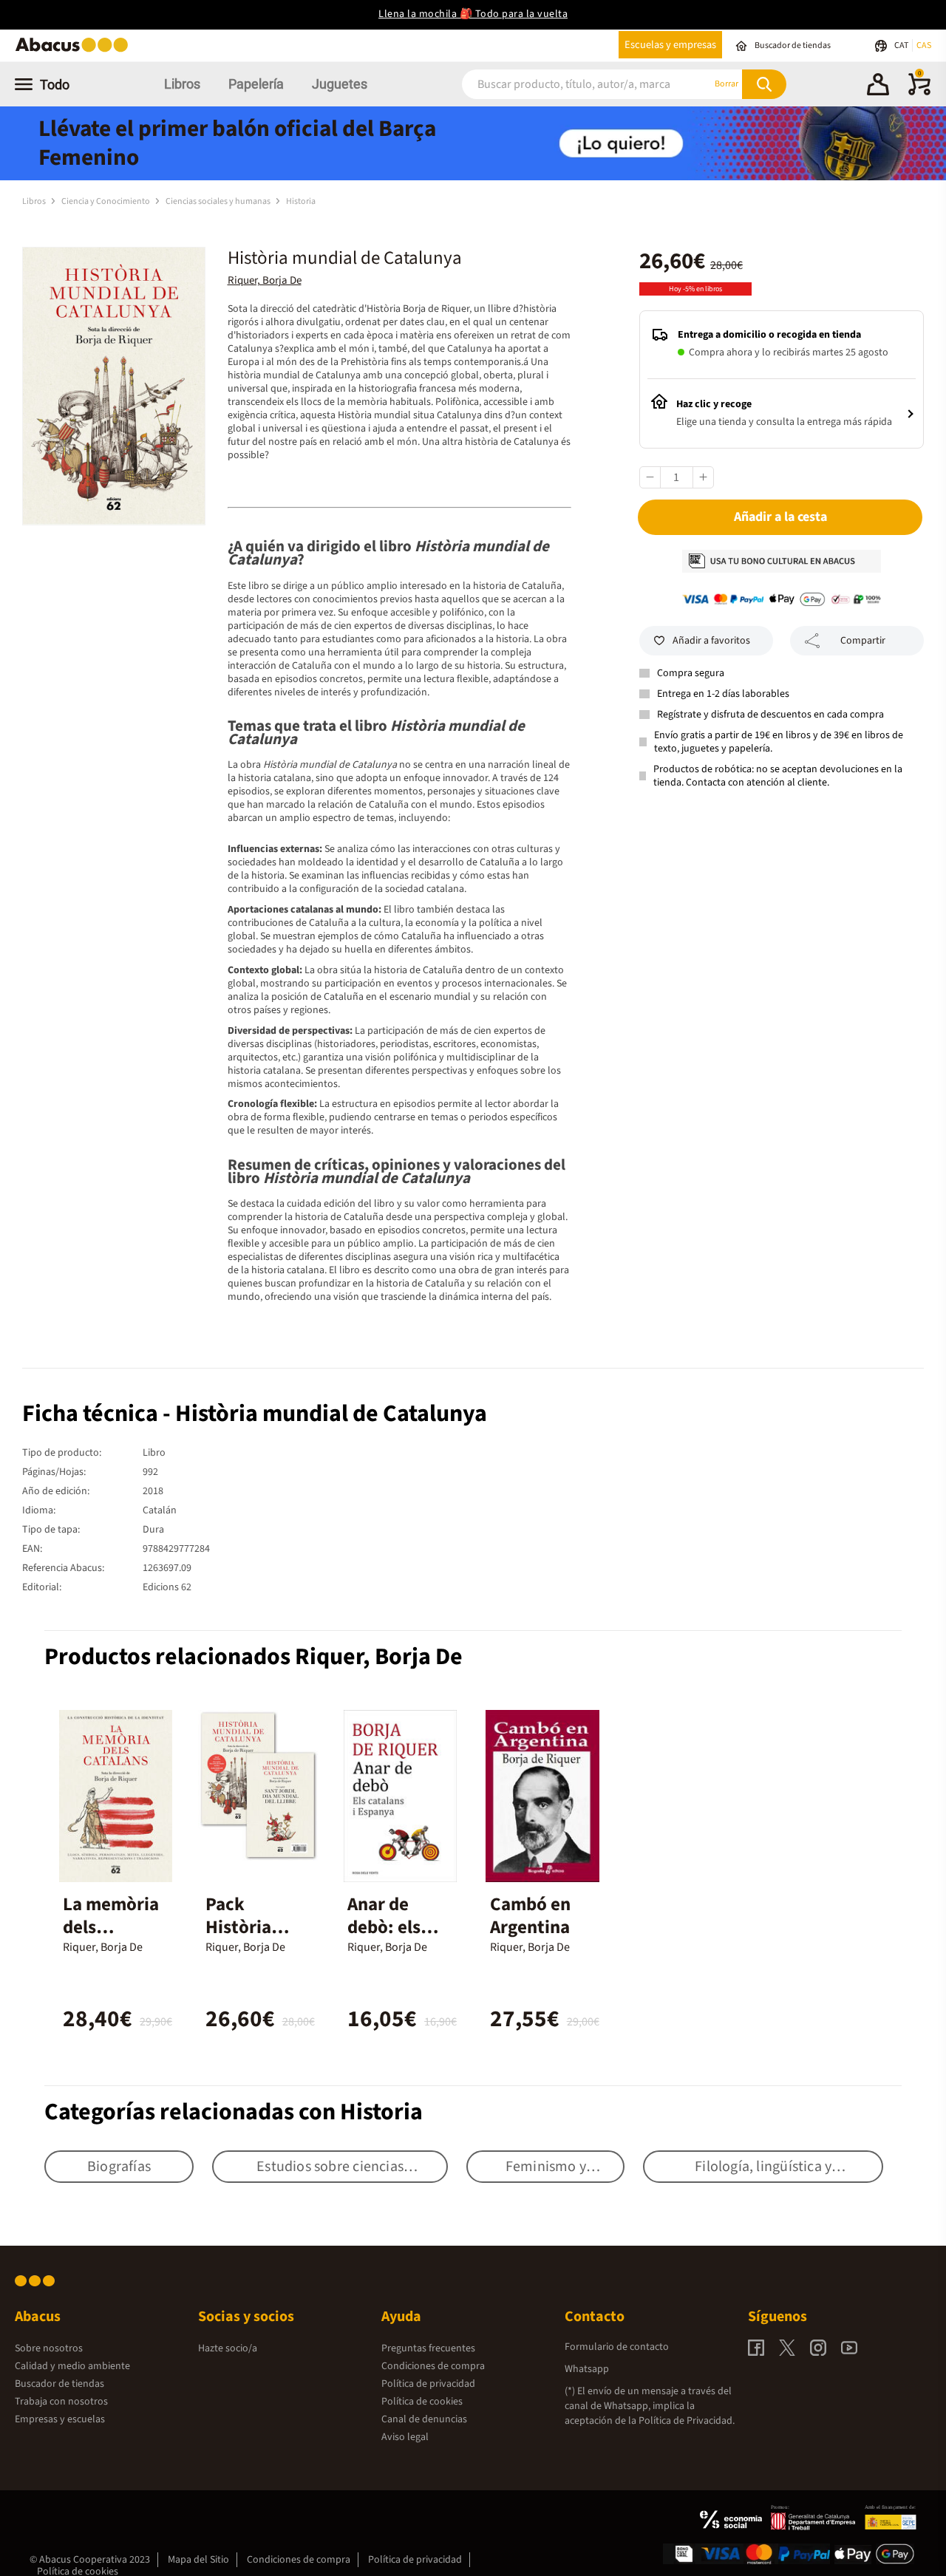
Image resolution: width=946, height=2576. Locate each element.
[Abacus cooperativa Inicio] (75, 51)
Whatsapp (587, 2369)
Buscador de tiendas (59, 2384)
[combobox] (568, 84)
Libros (182, 84)
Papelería (256, 84)
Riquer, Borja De (265, 280)
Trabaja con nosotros (61, 2402)
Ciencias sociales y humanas (219, 201)
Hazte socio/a (228, 2348)
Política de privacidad (428, 2384)
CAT (902, 45)
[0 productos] (919, 92)
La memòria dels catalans (111, 1927)
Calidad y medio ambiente (72, 2366)
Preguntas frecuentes (428, 2348)
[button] (878, 86)
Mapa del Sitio (198, 2560)
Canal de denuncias (424, 2419)
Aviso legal (405, 2437)
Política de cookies (422, 2402)
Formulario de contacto (617, 2347)
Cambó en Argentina (530, 1916)
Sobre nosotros (49, 2348)
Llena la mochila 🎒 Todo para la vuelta (473, 14)
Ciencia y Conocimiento (106, 201)
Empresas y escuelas (60, 2419)
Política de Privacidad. (687, 2421)
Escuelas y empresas (670, 45)
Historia (301, 201)
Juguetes (340, 84)
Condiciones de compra (433, 2366)
